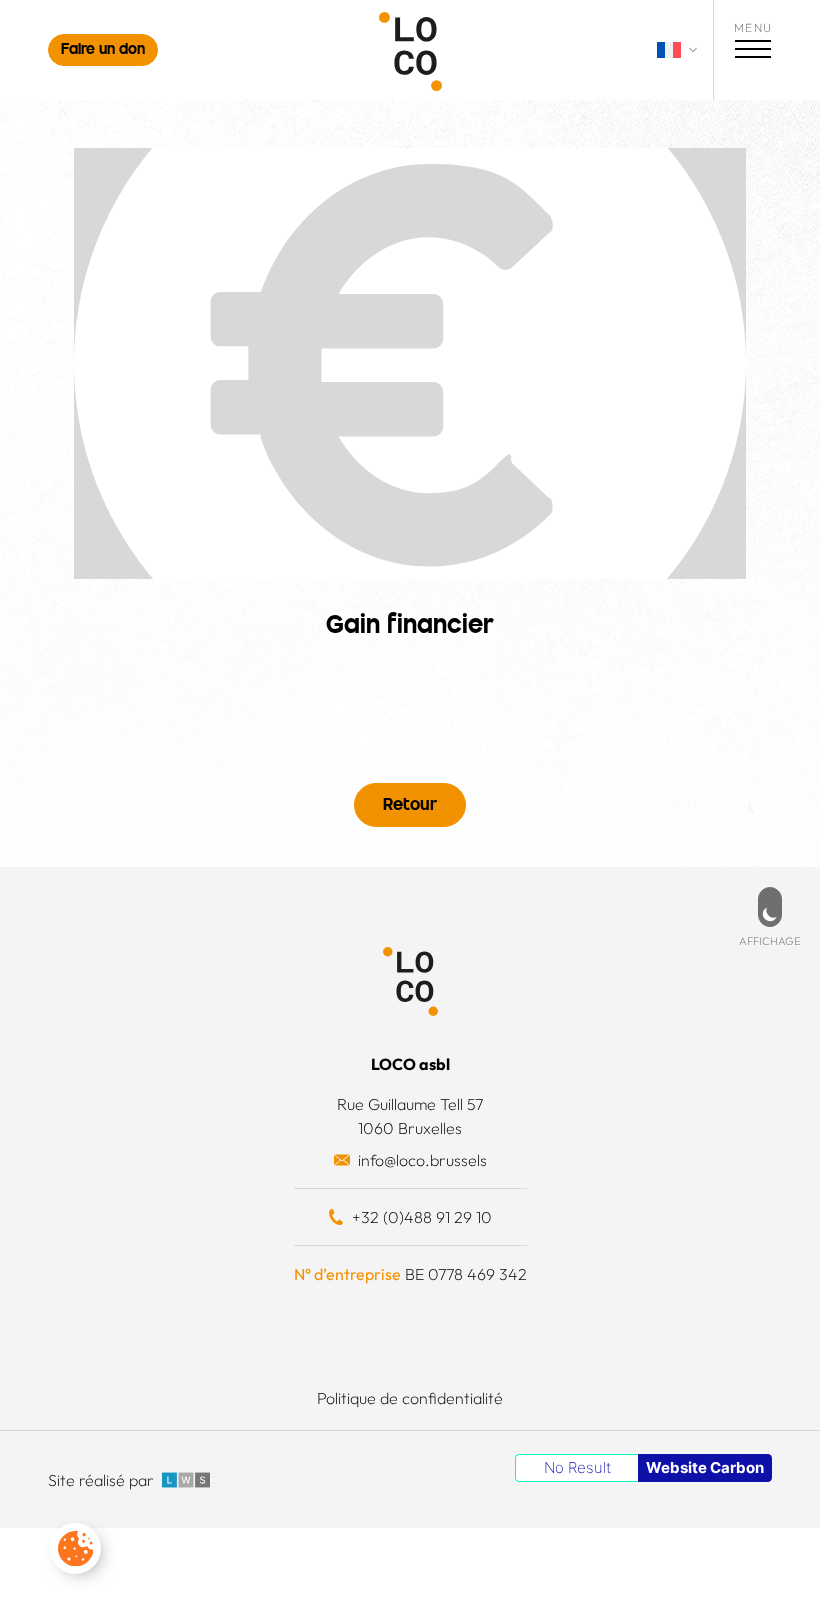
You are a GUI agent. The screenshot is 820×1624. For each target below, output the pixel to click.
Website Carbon (705, 1467)
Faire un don (103, 50)
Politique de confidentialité (410, 1398)
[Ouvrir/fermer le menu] (753, 52)
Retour (410, 806)
